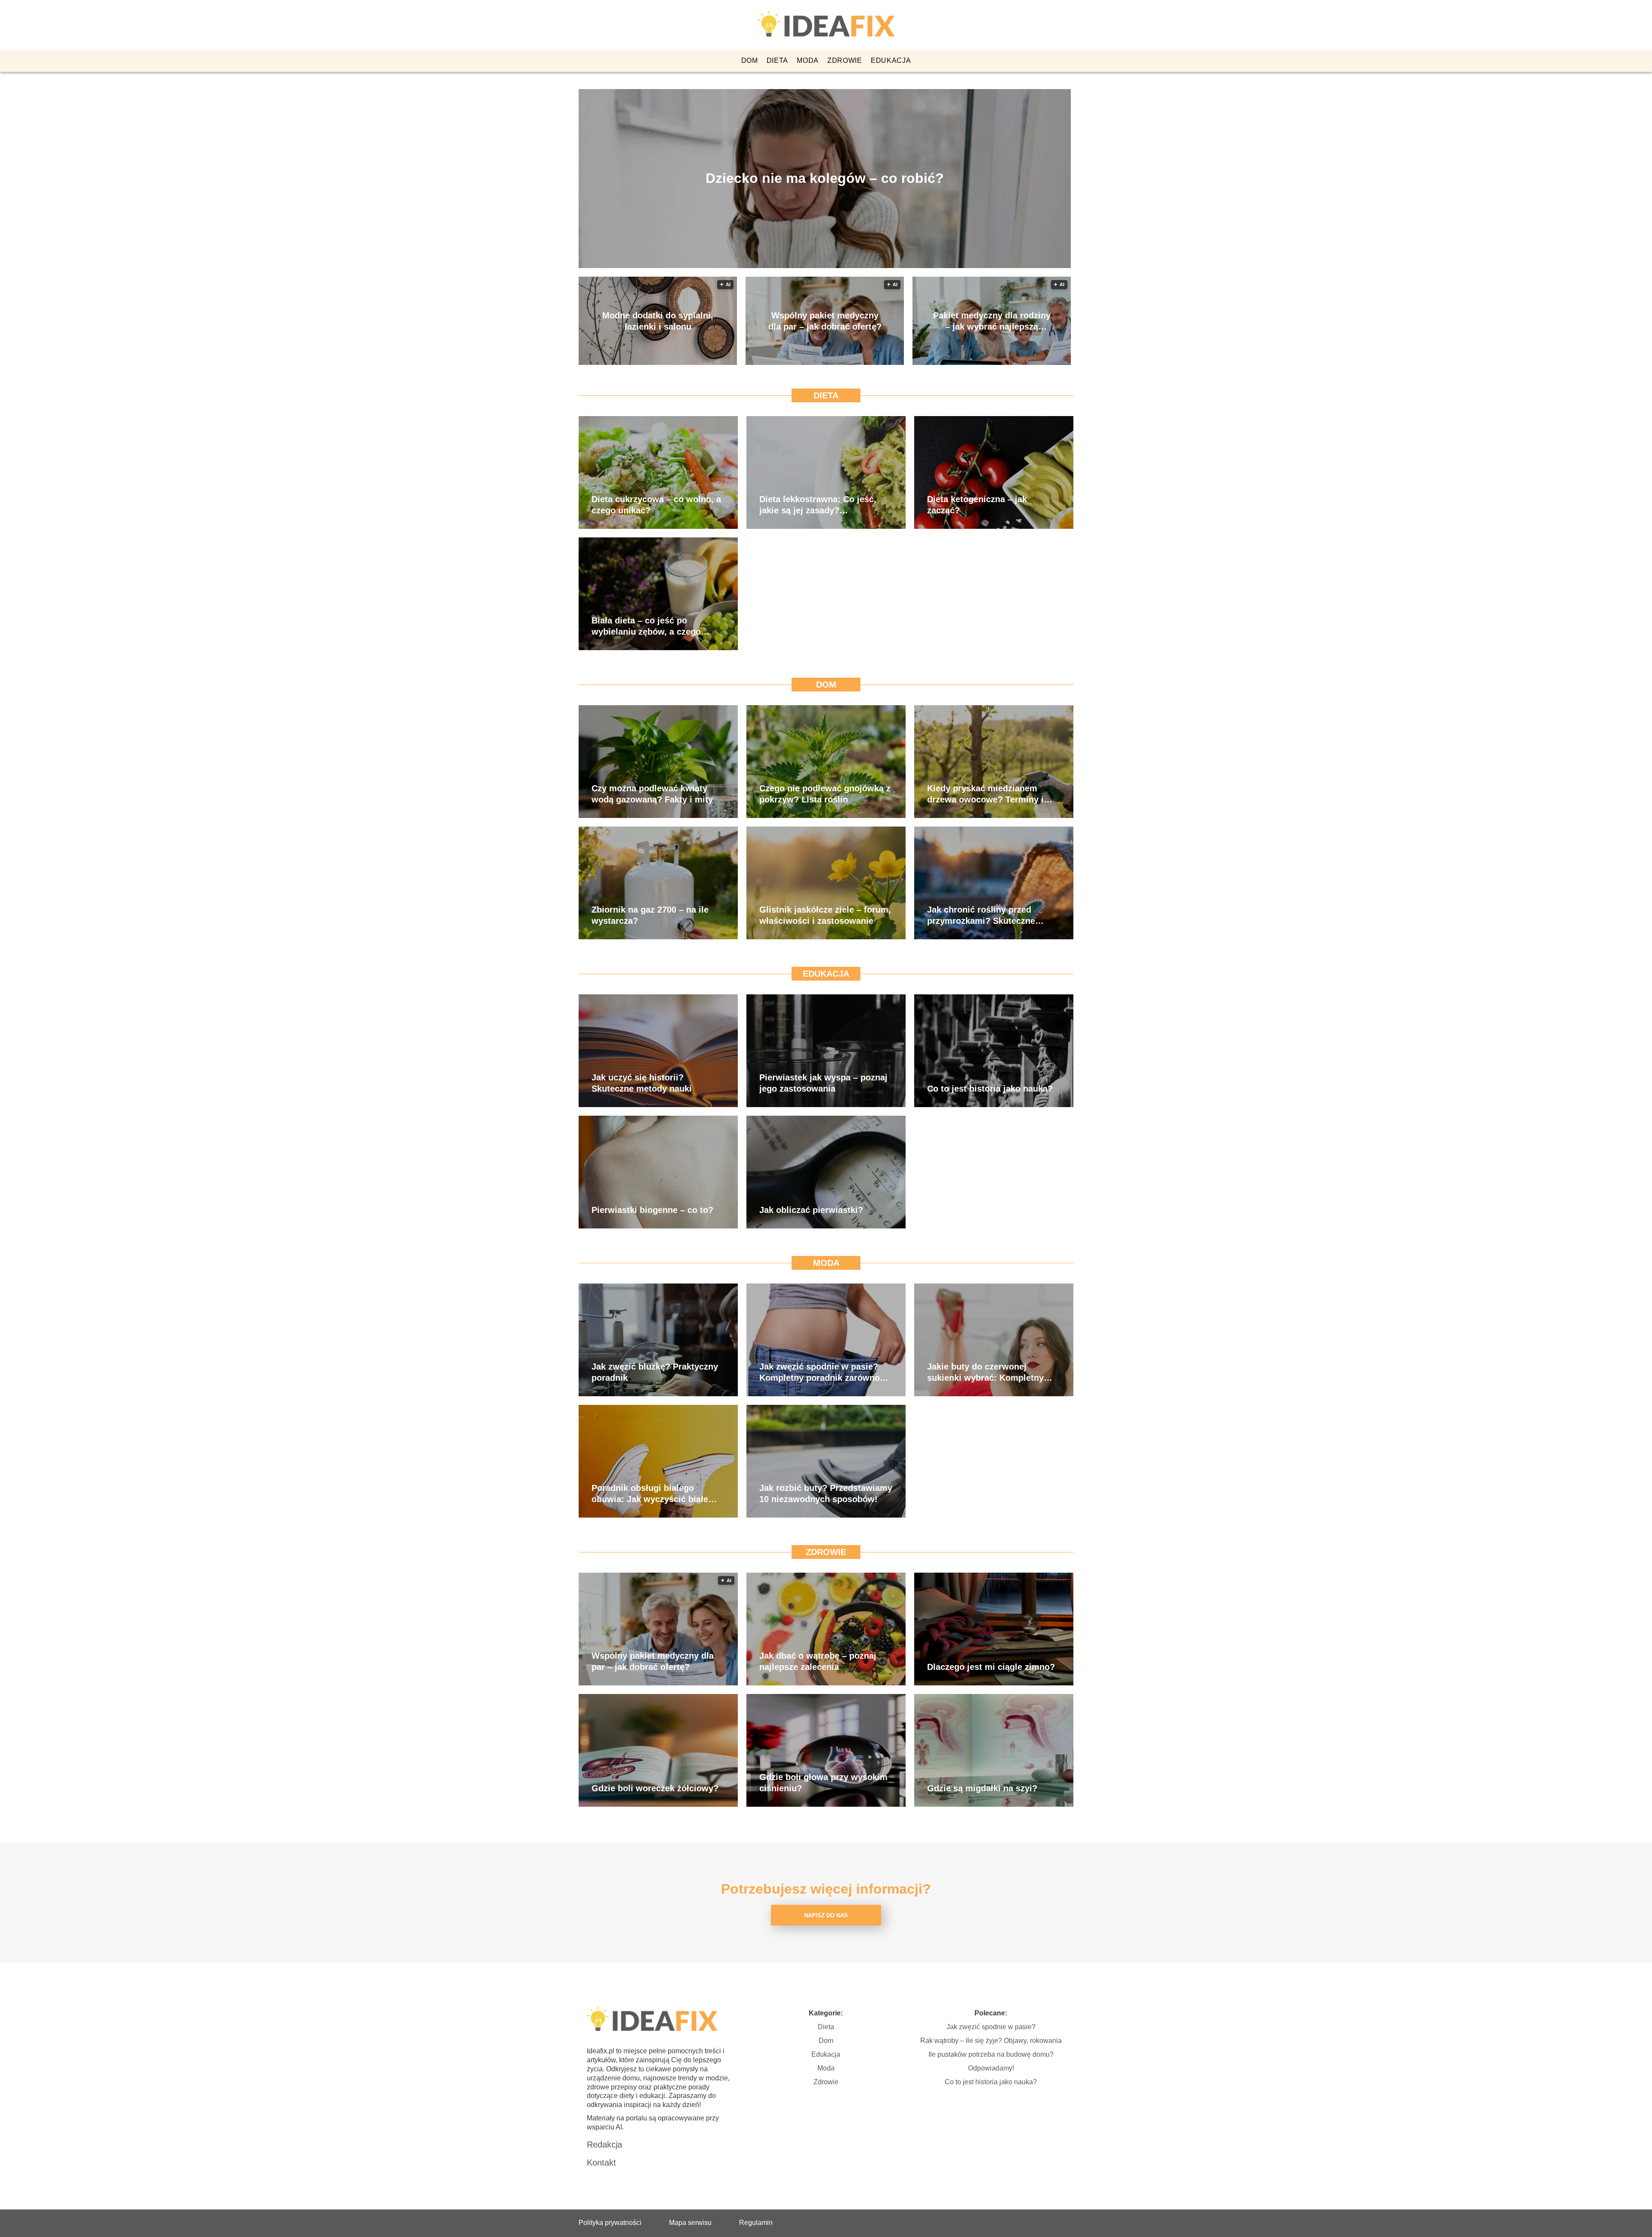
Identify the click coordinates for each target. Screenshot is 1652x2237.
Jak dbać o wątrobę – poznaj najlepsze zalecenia (818, 1661)
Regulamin (756, 2223)
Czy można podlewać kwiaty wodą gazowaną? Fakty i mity (652, 794)
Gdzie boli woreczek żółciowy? (655, 1788)
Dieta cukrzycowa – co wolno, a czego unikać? (656, 505)
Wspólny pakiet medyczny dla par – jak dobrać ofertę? (825, 321)
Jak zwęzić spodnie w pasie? (991, 2027)
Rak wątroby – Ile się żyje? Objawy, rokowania (991, 2041)
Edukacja (891, 60)
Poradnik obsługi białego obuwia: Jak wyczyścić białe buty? (650, 1494)
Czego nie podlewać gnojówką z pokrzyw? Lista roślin (825, 794)
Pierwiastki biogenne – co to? (652, 1210)
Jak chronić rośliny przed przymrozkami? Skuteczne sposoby (981, 916)
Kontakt (601, 2163)
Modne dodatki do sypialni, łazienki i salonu (658, 321)
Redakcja (604, 2144)
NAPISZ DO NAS (826, 1915)
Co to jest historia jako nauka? (990, 1089)
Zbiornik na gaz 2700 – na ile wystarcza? (650, 915)
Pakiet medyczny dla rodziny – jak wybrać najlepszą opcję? (992, 321)
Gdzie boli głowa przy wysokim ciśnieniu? (823, 1783)
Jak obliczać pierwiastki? (811, 1210)
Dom (750, 60)
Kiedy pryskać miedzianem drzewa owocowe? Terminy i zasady (985, 794)
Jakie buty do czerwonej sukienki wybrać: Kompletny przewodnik (985, 1373)
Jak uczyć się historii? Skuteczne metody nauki (642, 1083)
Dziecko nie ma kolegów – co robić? (825, 178)
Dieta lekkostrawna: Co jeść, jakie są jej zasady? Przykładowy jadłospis (818, 505)
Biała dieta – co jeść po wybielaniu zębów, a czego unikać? (646, 626)
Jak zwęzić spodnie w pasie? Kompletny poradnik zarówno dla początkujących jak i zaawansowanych (820, 1373)
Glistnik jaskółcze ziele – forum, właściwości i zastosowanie (825, 915)
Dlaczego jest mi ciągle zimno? (991, 1667)
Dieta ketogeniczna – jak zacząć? (977, 505)
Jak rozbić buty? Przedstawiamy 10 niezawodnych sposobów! (826, 1493)
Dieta (778, 60)
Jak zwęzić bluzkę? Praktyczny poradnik (655, 1372)
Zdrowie (845, 60)
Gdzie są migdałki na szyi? (982, 1788)
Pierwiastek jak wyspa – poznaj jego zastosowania (823, 1083)
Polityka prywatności (610, 2223)
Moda (808, 60)
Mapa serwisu (690, 2223)
